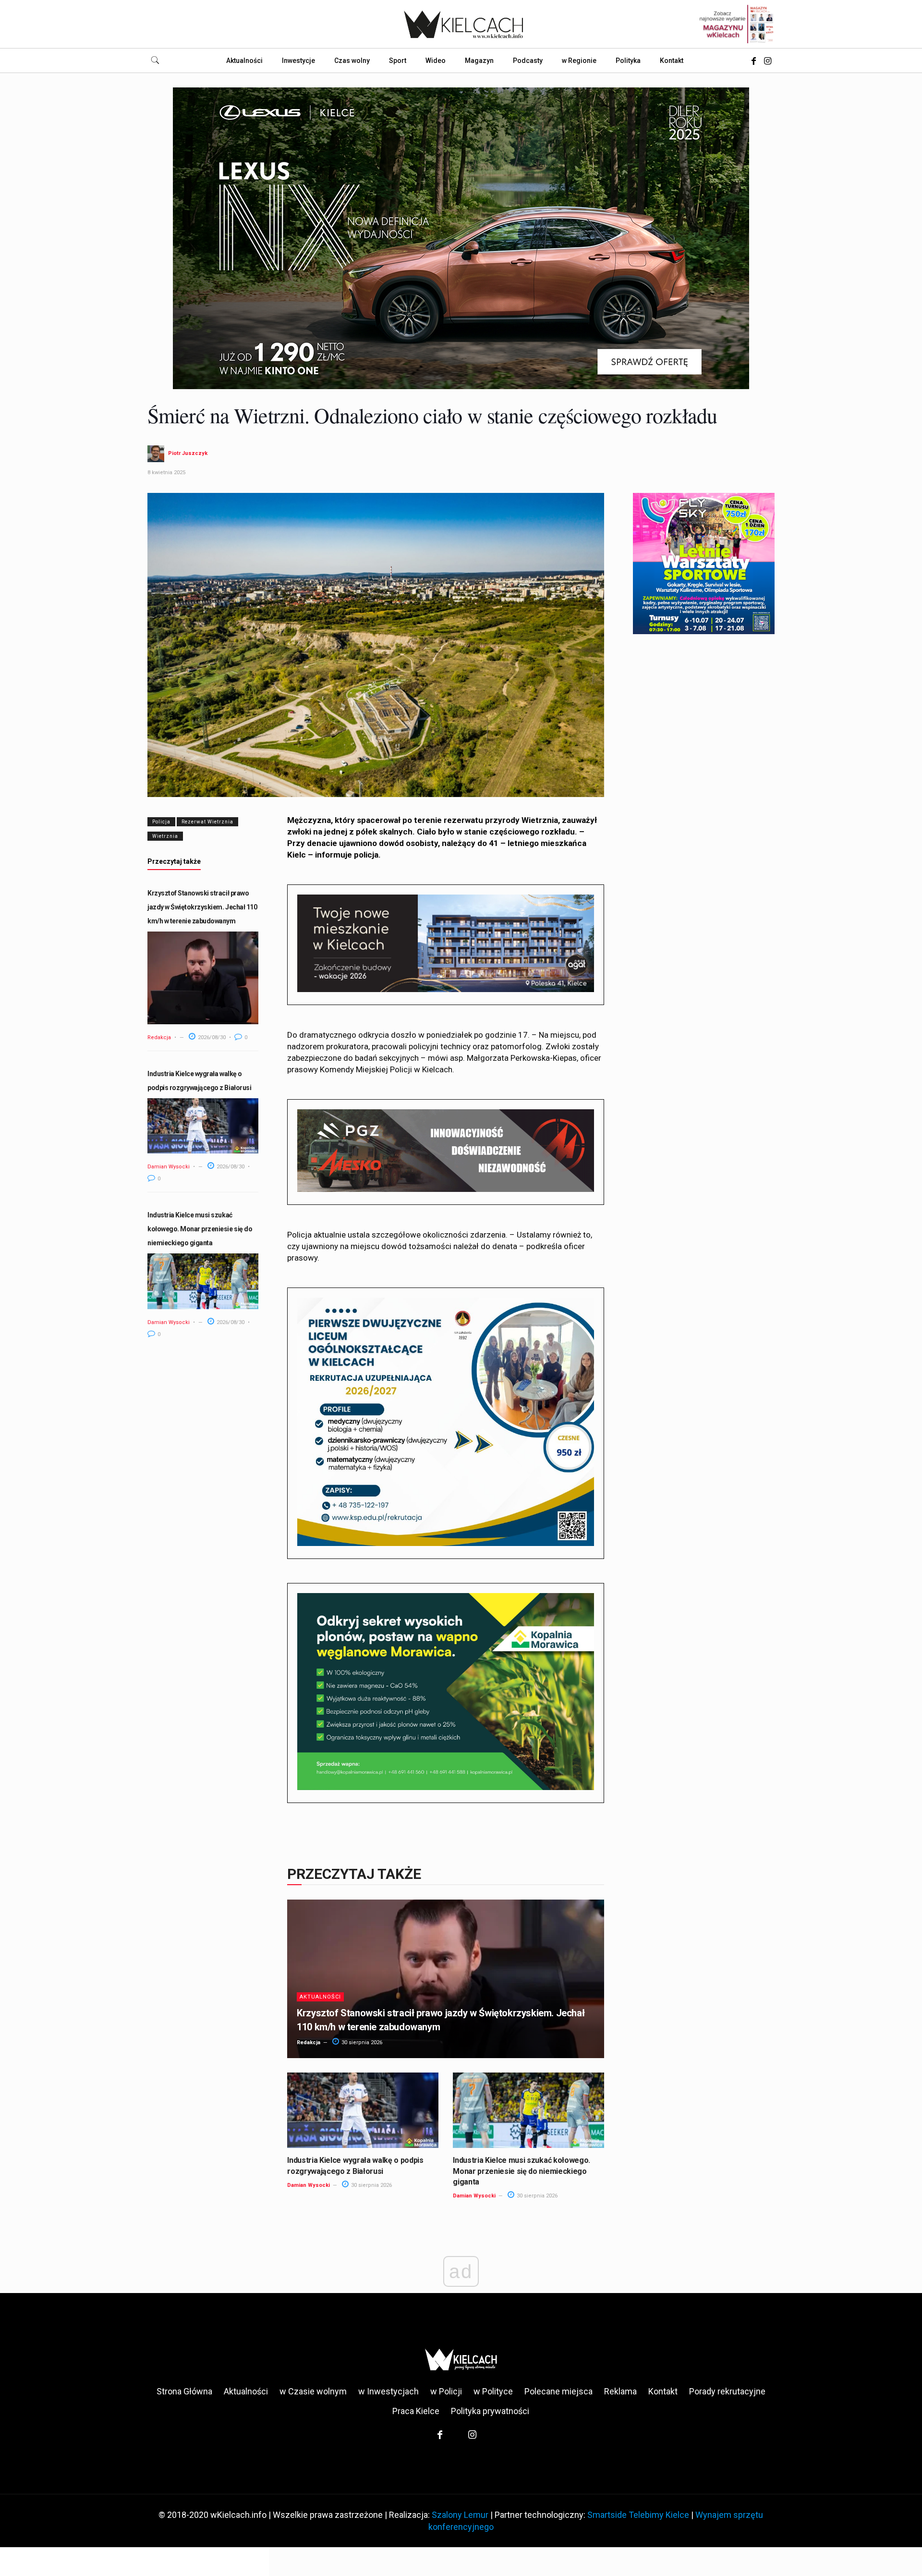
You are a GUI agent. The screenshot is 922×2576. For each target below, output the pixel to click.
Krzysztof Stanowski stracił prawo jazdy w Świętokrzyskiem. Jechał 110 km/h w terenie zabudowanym (202, 907)
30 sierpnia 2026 (361, 2042)
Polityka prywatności (490, 2411)
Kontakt (663, 2391)
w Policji (446, 2391)
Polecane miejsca (558, 2391)
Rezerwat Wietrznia (207, 822)
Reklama (620, 2391)
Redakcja (159, 1037)
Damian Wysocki (169, 1167)
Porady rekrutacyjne (727, 2391)
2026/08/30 (211, 1037)
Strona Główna (184, 2391)
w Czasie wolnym (313, 2391)
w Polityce (493, 2391)
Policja (161, 822)
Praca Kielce (416, 2411)
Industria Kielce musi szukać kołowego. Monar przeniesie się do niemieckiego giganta (200, 1229)
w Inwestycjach (388, 2391)
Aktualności (320, 1997)
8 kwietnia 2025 (166, 472)
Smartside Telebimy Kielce (638, 2515)
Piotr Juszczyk (188, 453)
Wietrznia (165, 836)
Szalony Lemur (460, 2515)
